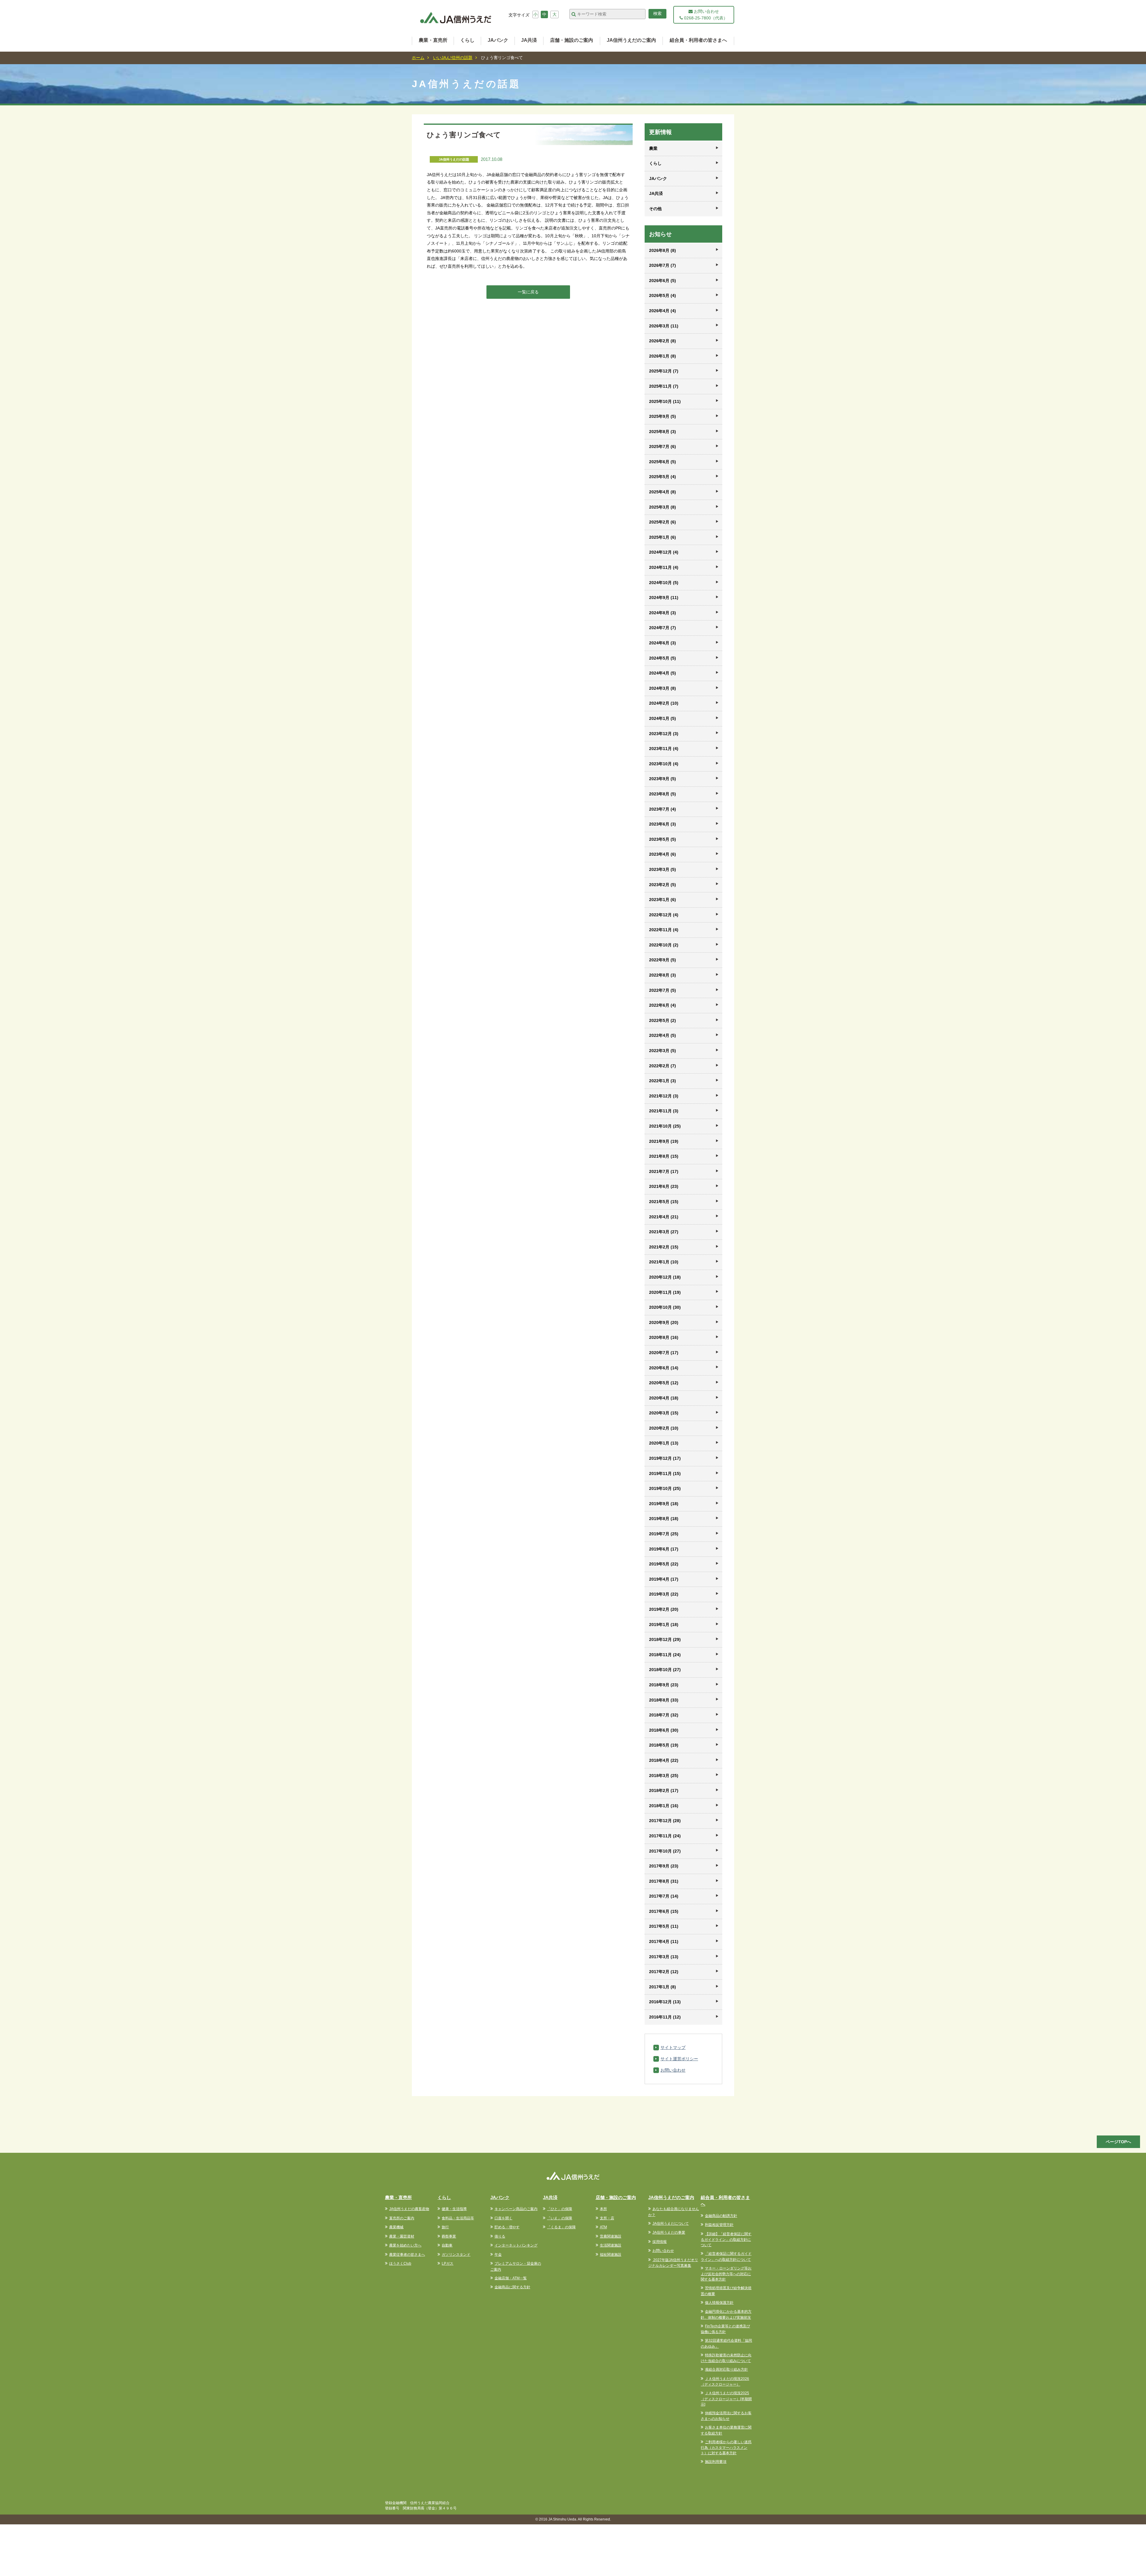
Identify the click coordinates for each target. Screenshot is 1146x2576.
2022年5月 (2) (663, 1020)
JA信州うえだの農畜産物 (409, 2209)
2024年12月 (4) (664, 552)
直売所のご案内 (402, 2218)
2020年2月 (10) (664, 1428)
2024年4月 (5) (663, 673)
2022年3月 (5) (663, 1051)
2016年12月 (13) (665, 2002)
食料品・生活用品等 (458, 2218)
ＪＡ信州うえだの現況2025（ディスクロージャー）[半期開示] (726, 2399)
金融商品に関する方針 (512, 2287)
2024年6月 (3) (663, 643)
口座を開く (503, 2218)
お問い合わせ (673, 2070)
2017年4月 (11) (664, 1941)
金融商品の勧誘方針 (721, 2216)
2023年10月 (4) (664, 764)
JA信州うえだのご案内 (631, 40)
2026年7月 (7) (663, 265)
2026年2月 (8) (663, 341)
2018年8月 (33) (664, 1700)
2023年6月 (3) (663, 824)
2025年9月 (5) (663, 416)
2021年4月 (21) (664, 1217)
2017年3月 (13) (664, 1957)
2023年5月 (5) (663, 839)
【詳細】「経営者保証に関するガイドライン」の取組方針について (726, 2240)
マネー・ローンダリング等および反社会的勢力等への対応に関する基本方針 (726, 2274)
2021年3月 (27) (664, 1232)
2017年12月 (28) (665, 1821)
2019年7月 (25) (664, 1534)
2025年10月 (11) (665, 401)
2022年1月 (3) (663, 1081)
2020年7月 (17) (664, 1353)
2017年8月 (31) (664, 1881)
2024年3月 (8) (663, 688)
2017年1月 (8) (663, 1987)
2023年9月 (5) (663, 779)
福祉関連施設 (611, 2255)
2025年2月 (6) (663, 522)
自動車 (447, 2245)
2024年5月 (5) (663, 658)
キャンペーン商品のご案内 (516, 2209)
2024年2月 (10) (664, 703)
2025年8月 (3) (663, 432)
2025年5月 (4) (663, 477)
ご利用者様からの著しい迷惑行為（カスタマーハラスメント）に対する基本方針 (726, 2448)
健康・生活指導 (454, 2209)
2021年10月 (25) (665, 1126)
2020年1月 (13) (664, 1443)
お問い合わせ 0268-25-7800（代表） (705, 15)
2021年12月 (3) (664, 1096)
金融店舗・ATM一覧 (511, 2278)
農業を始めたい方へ (405, 2245)
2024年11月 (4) (664, 567)
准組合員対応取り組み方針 (726, 2369)
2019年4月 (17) (664, 1579)
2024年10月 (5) (664, 583)
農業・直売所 (433, 40)
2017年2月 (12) (664, 1972)
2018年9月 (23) (664, 1685)
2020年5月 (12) (664, 1383)
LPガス (448, 2264)
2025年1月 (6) (663, 537)
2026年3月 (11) (664, 326)
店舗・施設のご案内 (572, 40)
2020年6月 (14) (664, 1368)
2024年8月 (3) (663, 613)
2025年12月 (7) (664, 371)
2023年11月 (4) (664, 749)
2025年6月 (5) (663, 462)
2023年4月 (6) (663, 854)
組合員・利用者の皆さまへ (698, 40)
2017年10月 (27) (665, 1851)
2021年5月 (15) (664, 1202)
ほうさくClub (400, 2264)
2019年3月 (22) (664, 1594)
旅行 (445, 2227)
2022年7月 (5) (663, 990)
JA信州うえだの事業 (669, 2232)
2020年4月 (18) (664, 1398)
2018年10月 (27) (665, 1670)
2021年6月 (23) (664, 1186)
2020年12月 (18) (665, 1277)
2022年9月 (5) (663, 960)
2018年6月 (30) (664, 1730)
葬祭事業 (449, 2236)
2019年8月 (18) (664, 1519)
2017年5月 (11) (664, 1926)
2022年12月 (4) (664, 915)
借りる (500, 2236)
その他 (655, 209)
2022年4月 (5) (663, 1035)
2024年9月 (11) (664, 598)
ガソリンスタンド (456, 2255)
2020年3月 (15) (664, 1413)
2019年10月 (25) (665, 1488)
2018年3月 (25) (664, 1776)
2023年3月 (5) (663, 869)
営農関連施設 (611, 2236)
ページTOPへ (1118, 2142)
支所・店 (607, 2218)
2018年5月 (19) (664, 1745)
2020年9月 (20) (664, 1322)
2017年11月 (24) (665, 1836)
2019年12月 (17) (665, 1458)
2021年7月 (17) (664, 1171)
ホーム (418, 58)
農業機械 (396, 2227)
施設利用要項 (716, 2462)
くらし (467, 40)
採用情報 (660, 2242)
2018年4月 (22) (664, 1760)
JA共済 (529, 40)
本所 (603, 2209)
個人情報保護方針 (719, 2303)
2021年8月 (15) (664, 1156)
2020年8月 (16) (664, 1337)
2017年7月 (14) (664, 1896)
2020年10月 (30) (665, 1307)
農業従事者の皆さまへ (407, 2255)
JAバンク (498, 40)
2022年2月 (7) (663, 1066)
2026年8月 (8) (663, 250)
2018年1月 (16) (664, 1806)
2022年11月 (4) (664, 930)
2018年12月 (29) (665, 1639)
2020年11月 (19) (665, 1292)
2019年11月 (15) (665, 1473)
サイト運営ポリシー (679, 2059)
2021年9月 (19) (664, 1141)
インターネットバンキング (516, 2245)
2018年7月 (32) (664, 1715)
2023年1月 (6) (663, 900)
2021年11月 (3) (664, 1111)
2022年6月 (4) (663, 1005)
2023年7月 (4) (663, 809)
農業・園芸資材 (402, 2236)
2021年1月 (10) (664, 1262)
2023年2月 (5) (663, 885)
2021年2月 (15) (664, 1247)
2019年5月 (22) (664, 1564)
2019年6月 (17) (664, 1549)
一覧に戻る (528, 292)
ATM (603, 2227)
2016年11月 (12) (665, 2017)
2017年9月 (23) (664, 1866)
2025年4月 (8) (663, 492)
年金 (498, 2255)
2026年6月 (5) (663, 281)
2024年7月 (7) (663, 628)
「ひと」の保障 (560, 2209)
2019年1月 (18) (664, 1625)
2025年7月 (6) (663, 446)
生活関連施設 (611, 2245)
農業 (653, 148)
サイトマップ (673, 2047)
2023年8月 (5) (663, 794)
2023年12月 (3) (664, 734)
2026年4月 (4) (663, 311)
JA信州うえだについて (671, 2224)
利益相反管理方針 (719, 2225)
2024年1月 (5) (663, 718)
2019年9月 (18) (664, 1504)
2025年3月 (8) (663, 507)
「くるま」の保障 (561, 2227)
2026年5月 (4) (663, 295)
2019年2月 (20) (664, 1609)
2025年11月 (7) (664, 386)
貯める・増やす (507, 2227)
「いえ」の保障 (560, 2218)
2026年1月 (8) (663, 356)
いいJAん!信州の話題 (453, 58)
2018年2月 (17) (664, 1790)
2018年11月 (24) (665, 1655)
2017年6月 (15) (664, 1911)
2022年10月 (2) (664, 945)
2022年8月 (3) (663, 975)
